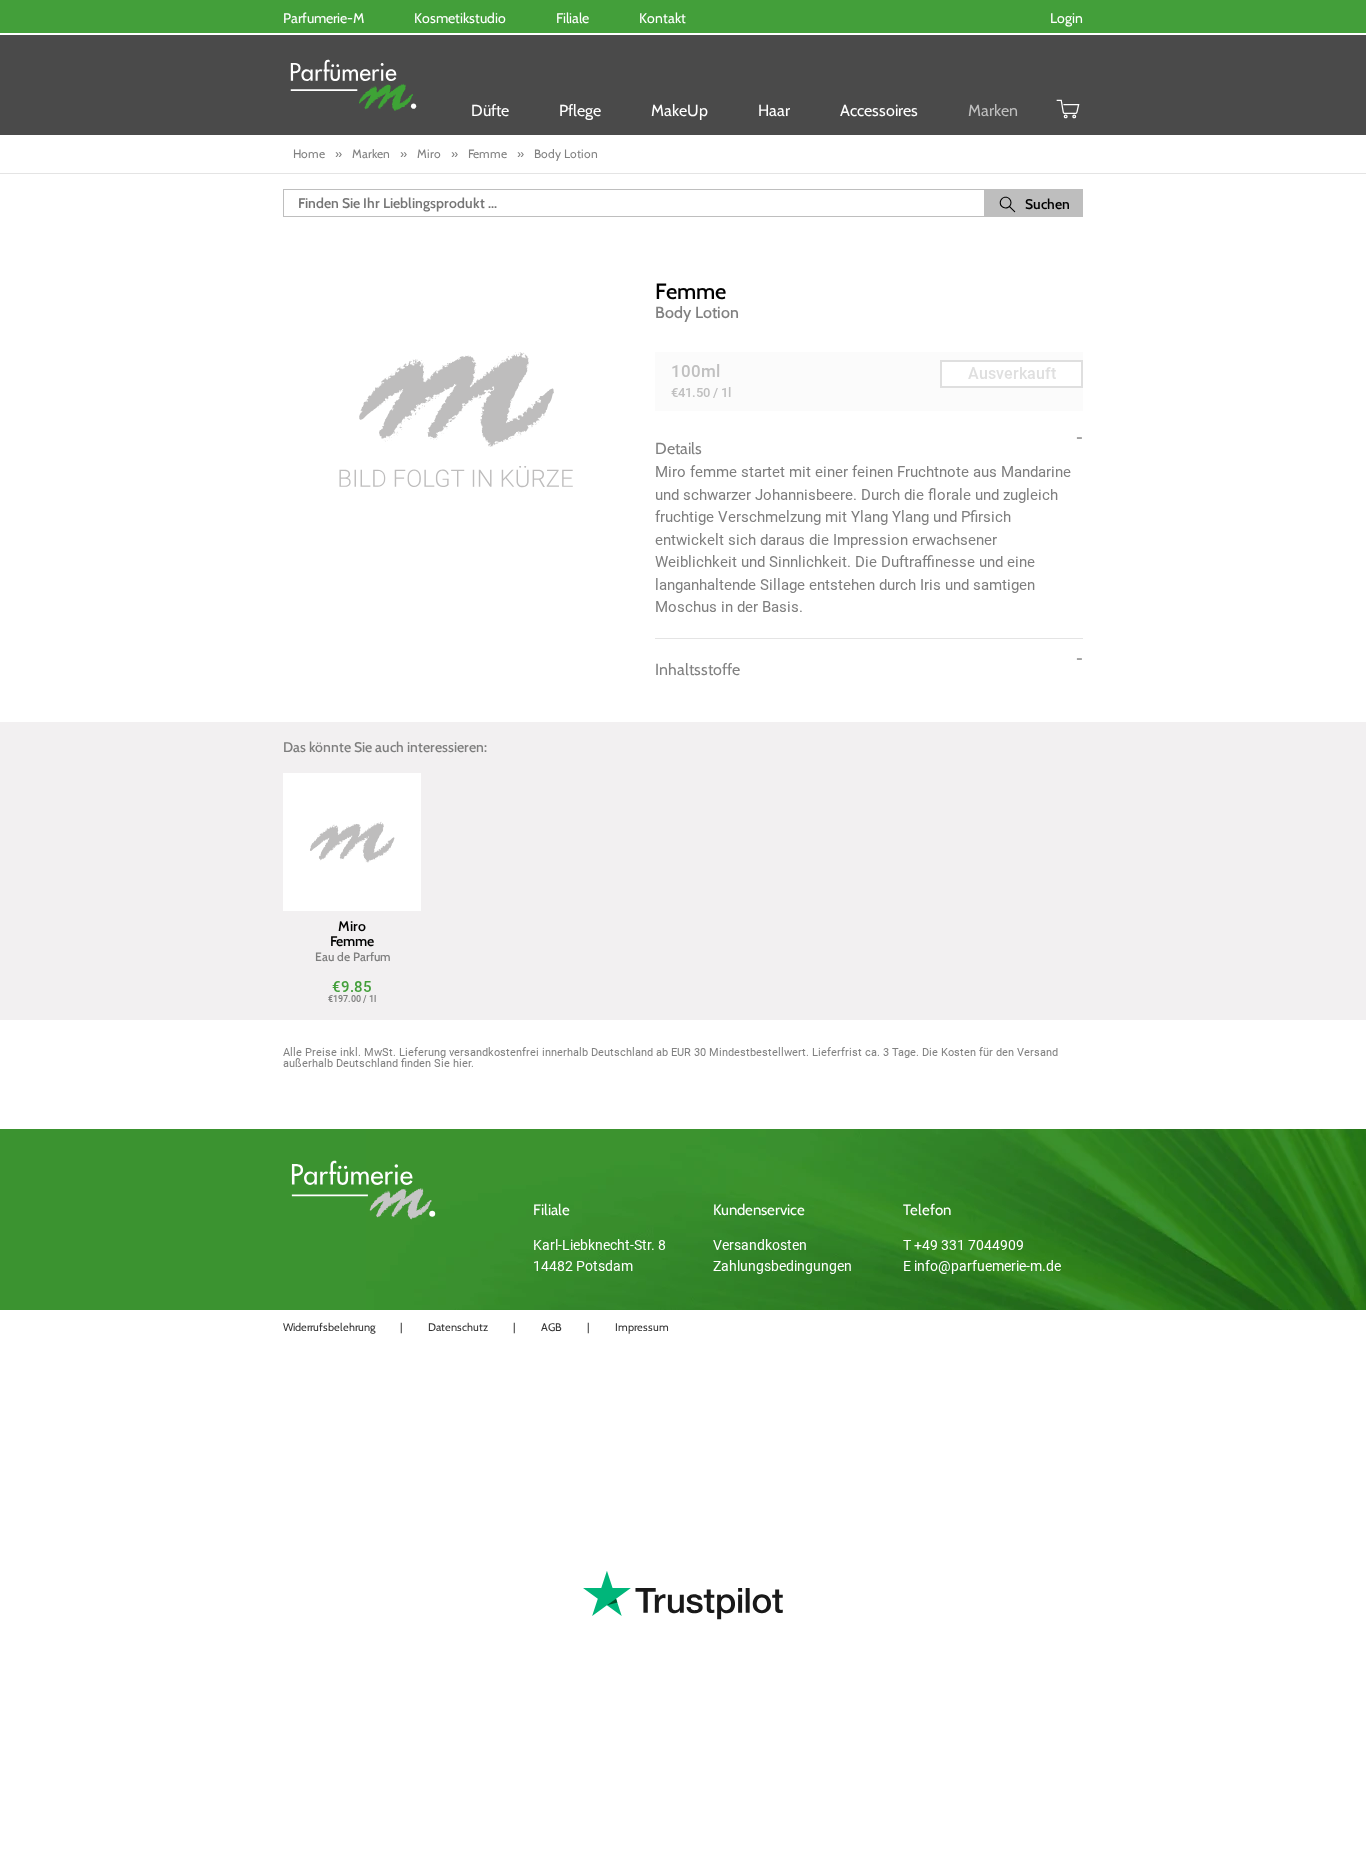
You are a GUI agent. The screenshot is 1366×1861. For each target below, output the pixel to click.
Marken (993, 110)
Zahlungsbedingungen (782, 1266)
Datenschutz (458, 1327)
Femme (690, 291)
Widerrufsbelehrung (329, 1327)
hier (462, 1063)
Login (1066, 18)
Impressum (642, 1327)
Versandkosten (760, 1245)
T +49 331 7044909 (963, 1245)
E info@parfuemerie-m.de (982, 1266)
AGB (551, 1327)
